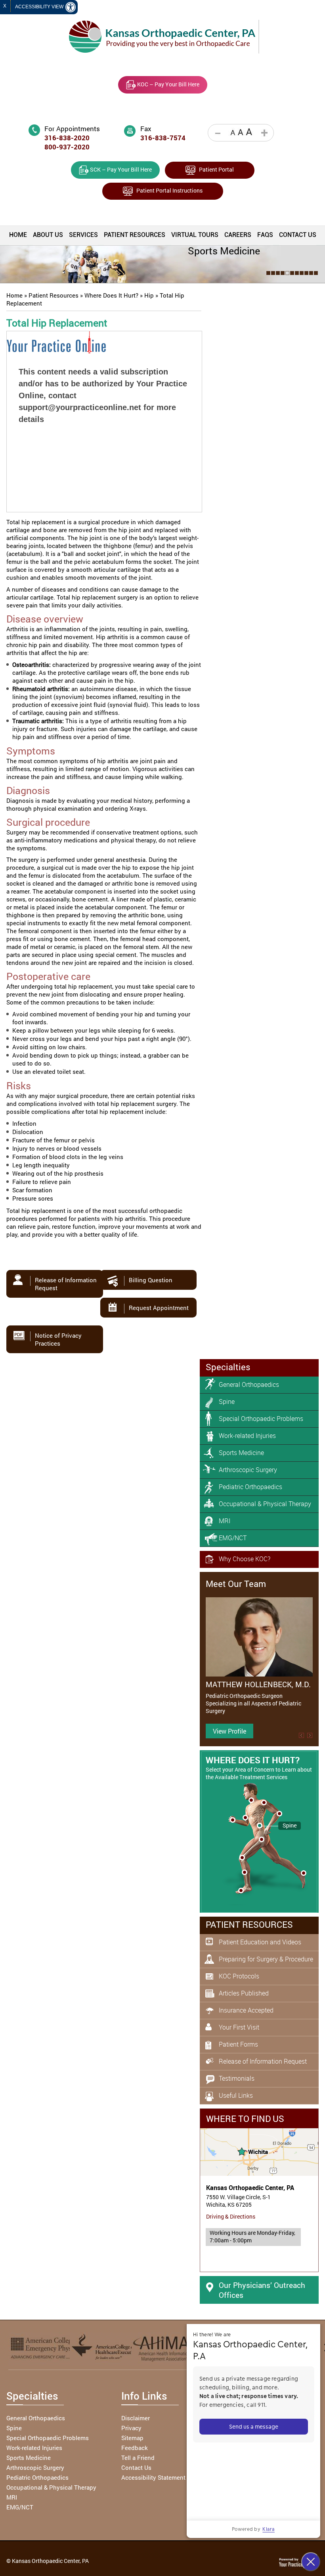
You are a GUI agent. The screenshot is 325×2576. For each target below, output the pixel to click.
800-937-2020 (67, 147)
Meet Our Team (236, 1584)
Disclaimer (136, 2418)
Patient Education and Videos (260, 1942)
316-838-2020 (67, 138)
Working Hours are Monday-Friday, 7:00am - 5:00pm (252, 2236)
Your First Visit (239, 2027)
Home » (17, 295)
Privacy (131, 2428)
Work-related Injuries (247, 1436)
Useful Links (236, 2095)
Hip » (152, 295)
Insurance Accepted (246, 2010)
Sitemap (132, 2438)
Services (83, 235)
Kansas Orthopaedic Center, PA (250, 2188)
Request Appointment (159, 1308)
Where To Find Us (245, 2119)
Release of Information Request (66, 1284)
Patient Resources (135, 235)
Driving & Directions (231, 2216)
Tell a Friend (138, 2458)
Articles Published (244, 1993)
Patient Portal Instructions (168, 190)
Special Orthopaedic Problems (261, 1419)
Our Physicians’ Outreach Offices (262, 2290)
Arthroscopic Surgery (248, 1470)
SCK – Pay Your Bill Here (120, 169)
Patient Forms (238, 2044)
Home (18, 235)
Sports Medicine (241, 1453)
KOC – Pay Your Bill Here (168, 84)
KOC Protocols (239, 1976)
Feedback (135, 2448)
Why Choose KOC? (245, 1559)
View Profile (229, 1731)
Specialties (228, 1367)
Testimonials (237, 2078)
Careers (238, 235)
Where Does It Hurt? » (114, 295)
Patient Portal (215, 169)
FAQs (265, 235)
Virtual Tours (195, 235)
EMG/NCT (233, 1538)
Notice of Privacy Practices (58, 1339)
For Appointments (72, 129)
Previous (301, 1735)
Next (310, 1735)
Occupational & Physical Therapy (265, 1504)
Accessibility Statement (153, 2477)
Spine (227, 1402)
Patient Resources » (56, 295)
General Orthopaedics (249, 1384)
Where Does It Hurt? (253, 1760)
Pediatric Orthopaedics (250, 1487)
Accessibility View (40, 7)
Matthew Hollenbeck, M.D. (258, 1684)
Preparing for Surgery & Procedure (266, 1959)
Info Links (144, 2396)
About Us (48, 235)
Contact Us (298, 235)
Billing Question (151, 1280)
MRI (225, 1521)
